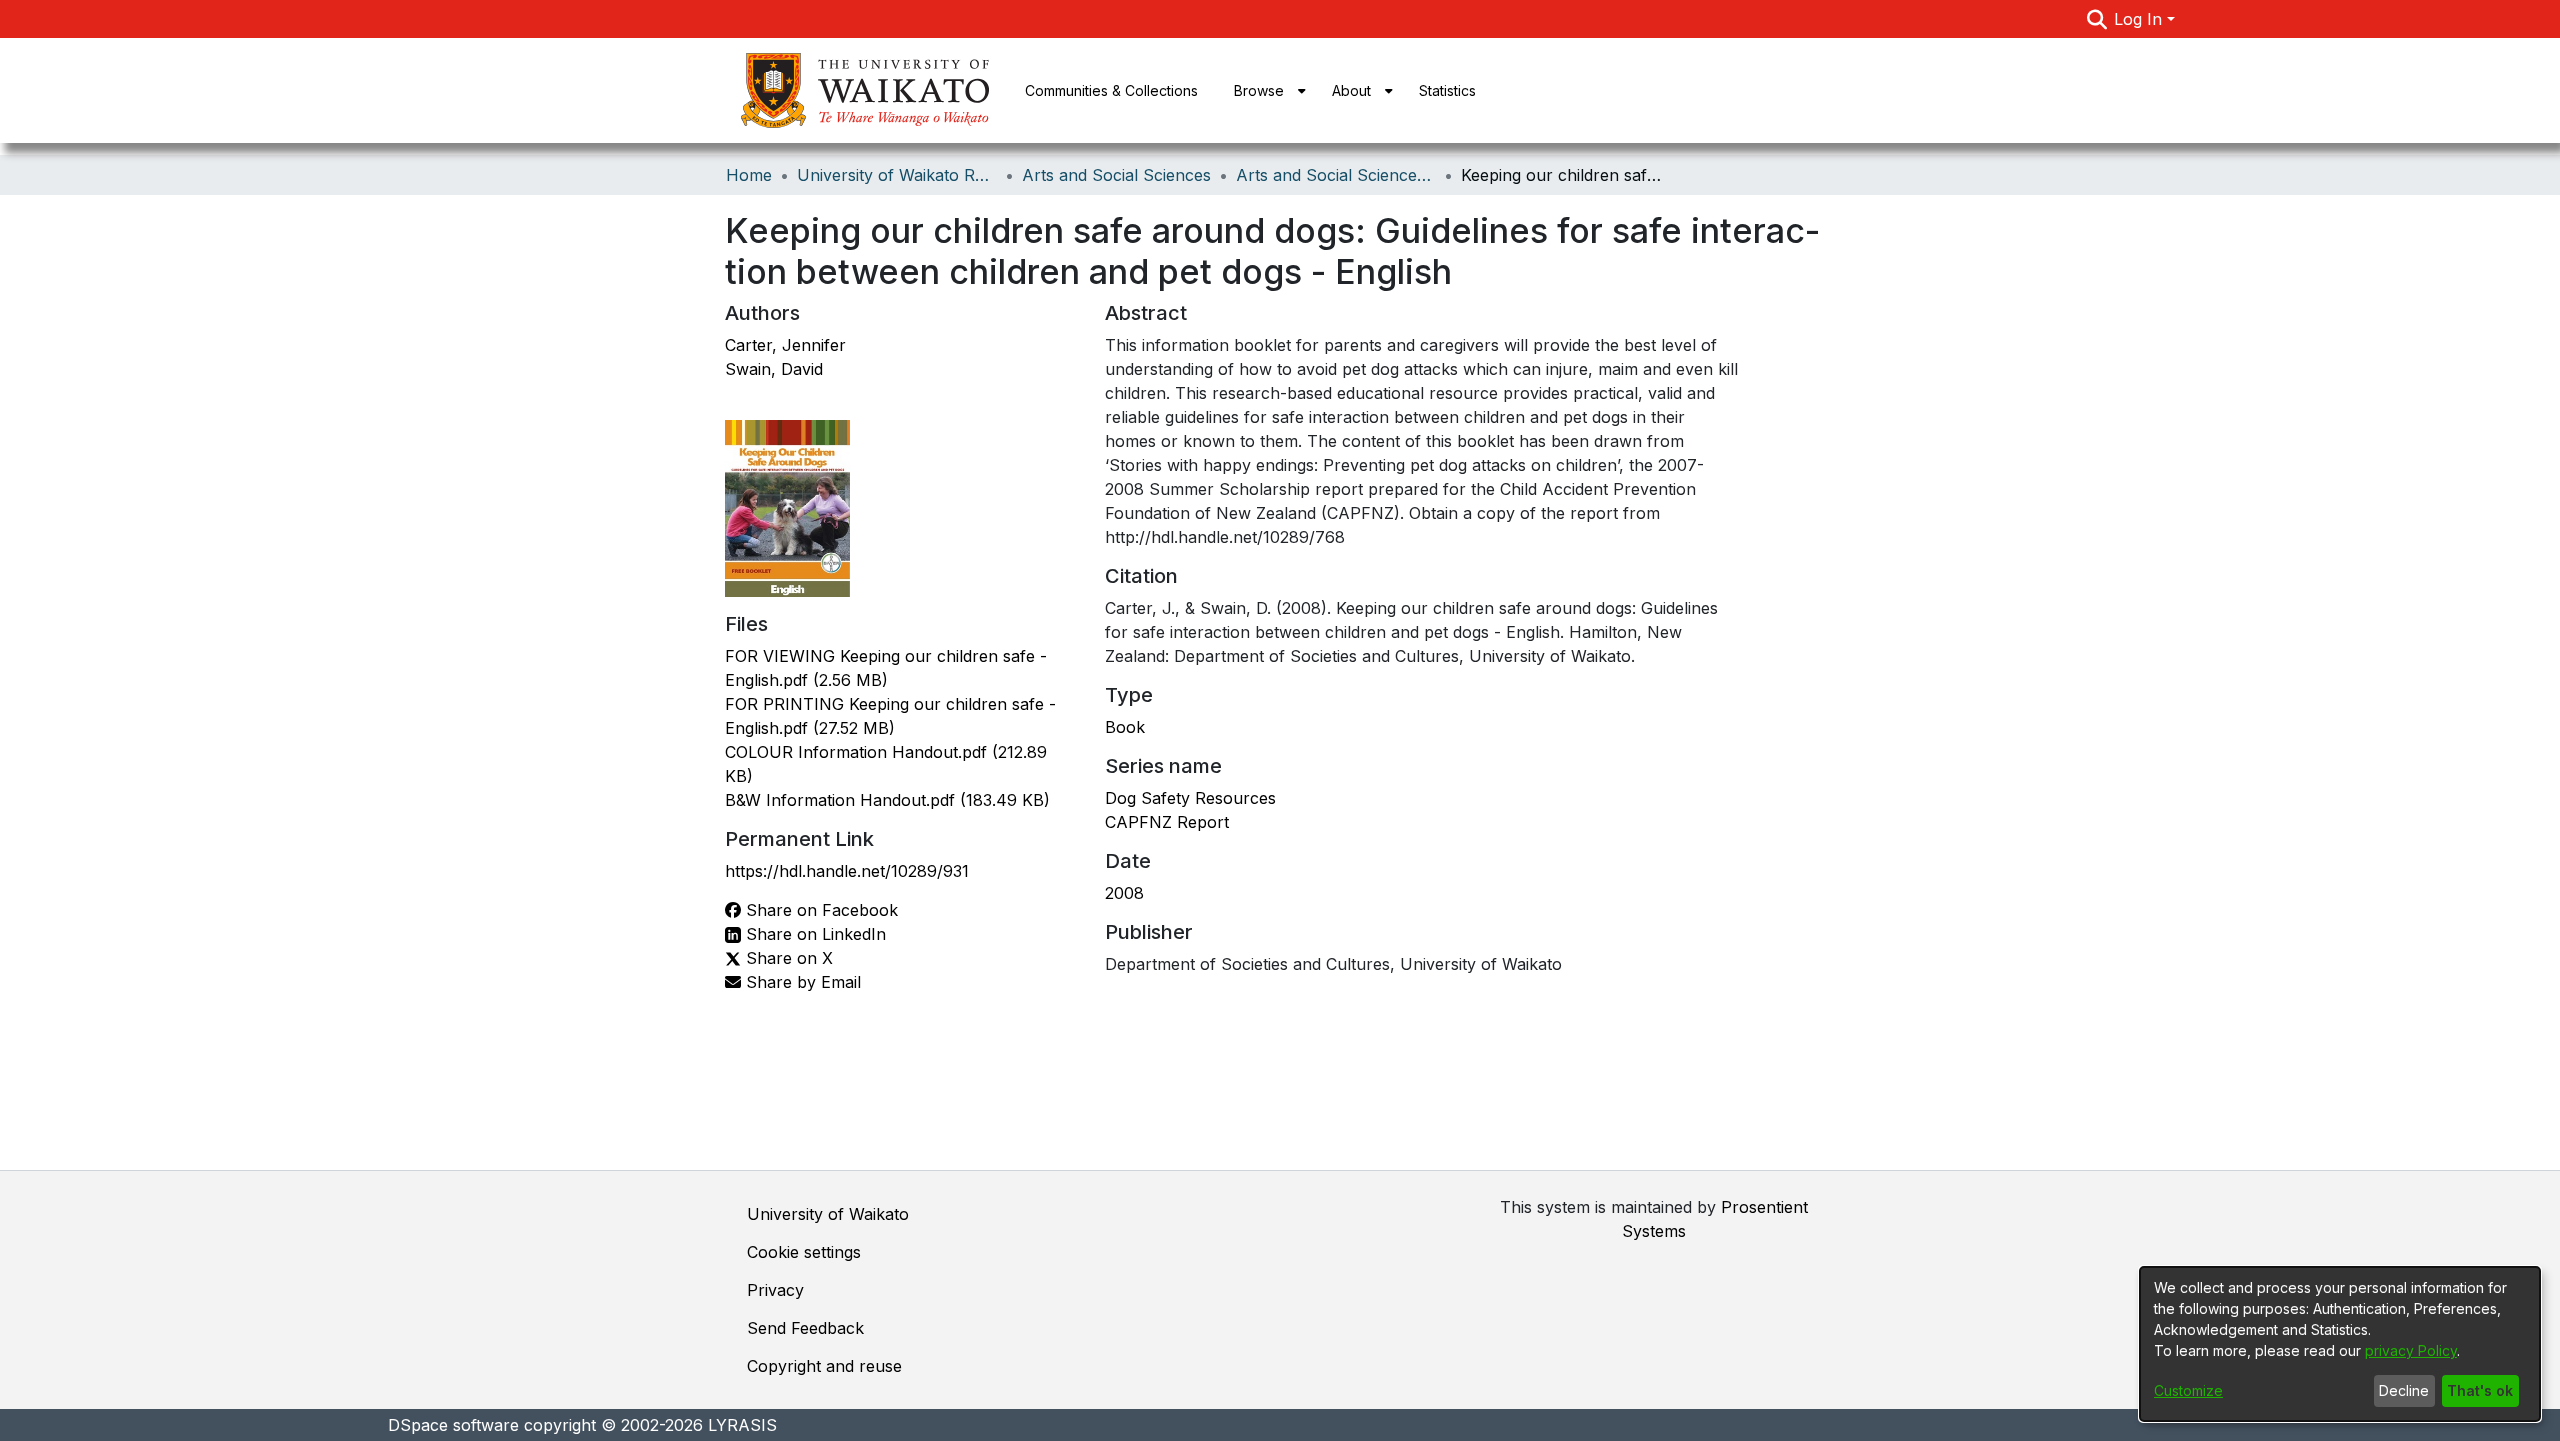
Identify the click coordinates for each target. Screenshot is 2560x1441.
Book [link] (1125, 727)
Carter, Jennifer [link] (785, 345)
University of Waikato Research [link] (897, 175)
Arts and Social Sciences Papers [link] (1336, 175)
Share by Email (801, 982)
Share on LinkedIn (813, 934)
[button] (2096, 19)
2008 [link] (1124, 893)
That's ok (2480, 1390)
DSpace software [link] (453, 1425)
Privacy (775, 1290)
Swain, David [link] (774, 369)
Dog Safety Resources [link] (1190, 798)
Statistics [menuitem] (1447, 90)
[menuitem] (1265, 90)
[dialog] (2340, 1344)
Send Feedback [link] (805, 1328)
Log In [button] (2140, 19)
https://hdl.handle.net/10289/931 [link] (847, 871)
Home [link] (749, 175)
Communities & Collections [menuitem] (1111, 90)
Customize (2188, 1390)
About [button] (1351, 90)
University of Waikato (828, 1214)
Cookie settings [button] (804, 1252)
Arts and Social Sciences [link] (1116, 175)
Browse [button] (1259, 90)
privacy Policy (2411, 1350)
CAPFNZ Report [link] (1167, 822)
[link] (887, 800)
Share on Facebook (819, 910)
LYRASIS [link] (742, 1425)
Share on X (787, 958)
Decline (2404, 1390)
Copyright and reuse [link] (824, 1366)
